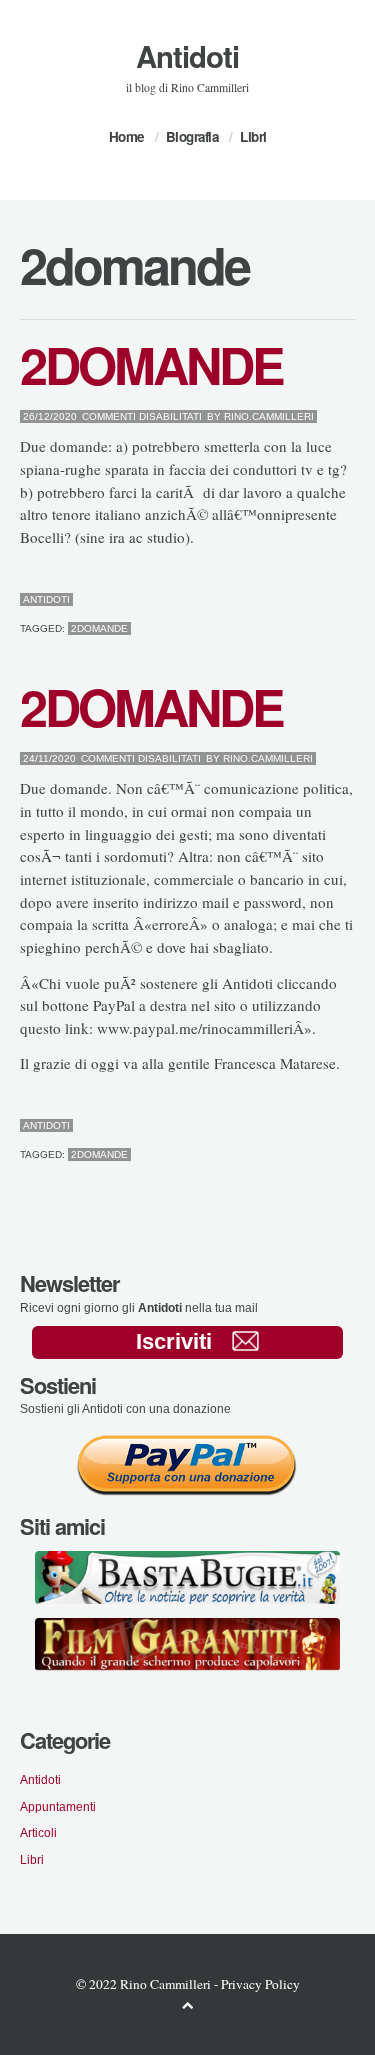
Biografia (192, 136)
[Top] (188, 2004)
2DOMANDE (151, 364)
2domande (99, 628)
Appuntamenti (58, 1806)
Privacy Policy (260, 1984)
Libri (253, 136)
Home (126, 136)
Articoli (38, 1832)
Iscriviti (174, 1341)
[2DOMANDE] (302, 600)
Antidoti (187, 56)
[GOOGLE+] (350, 600)
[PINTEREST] (318, 600)
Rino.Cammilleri (269, 416)
